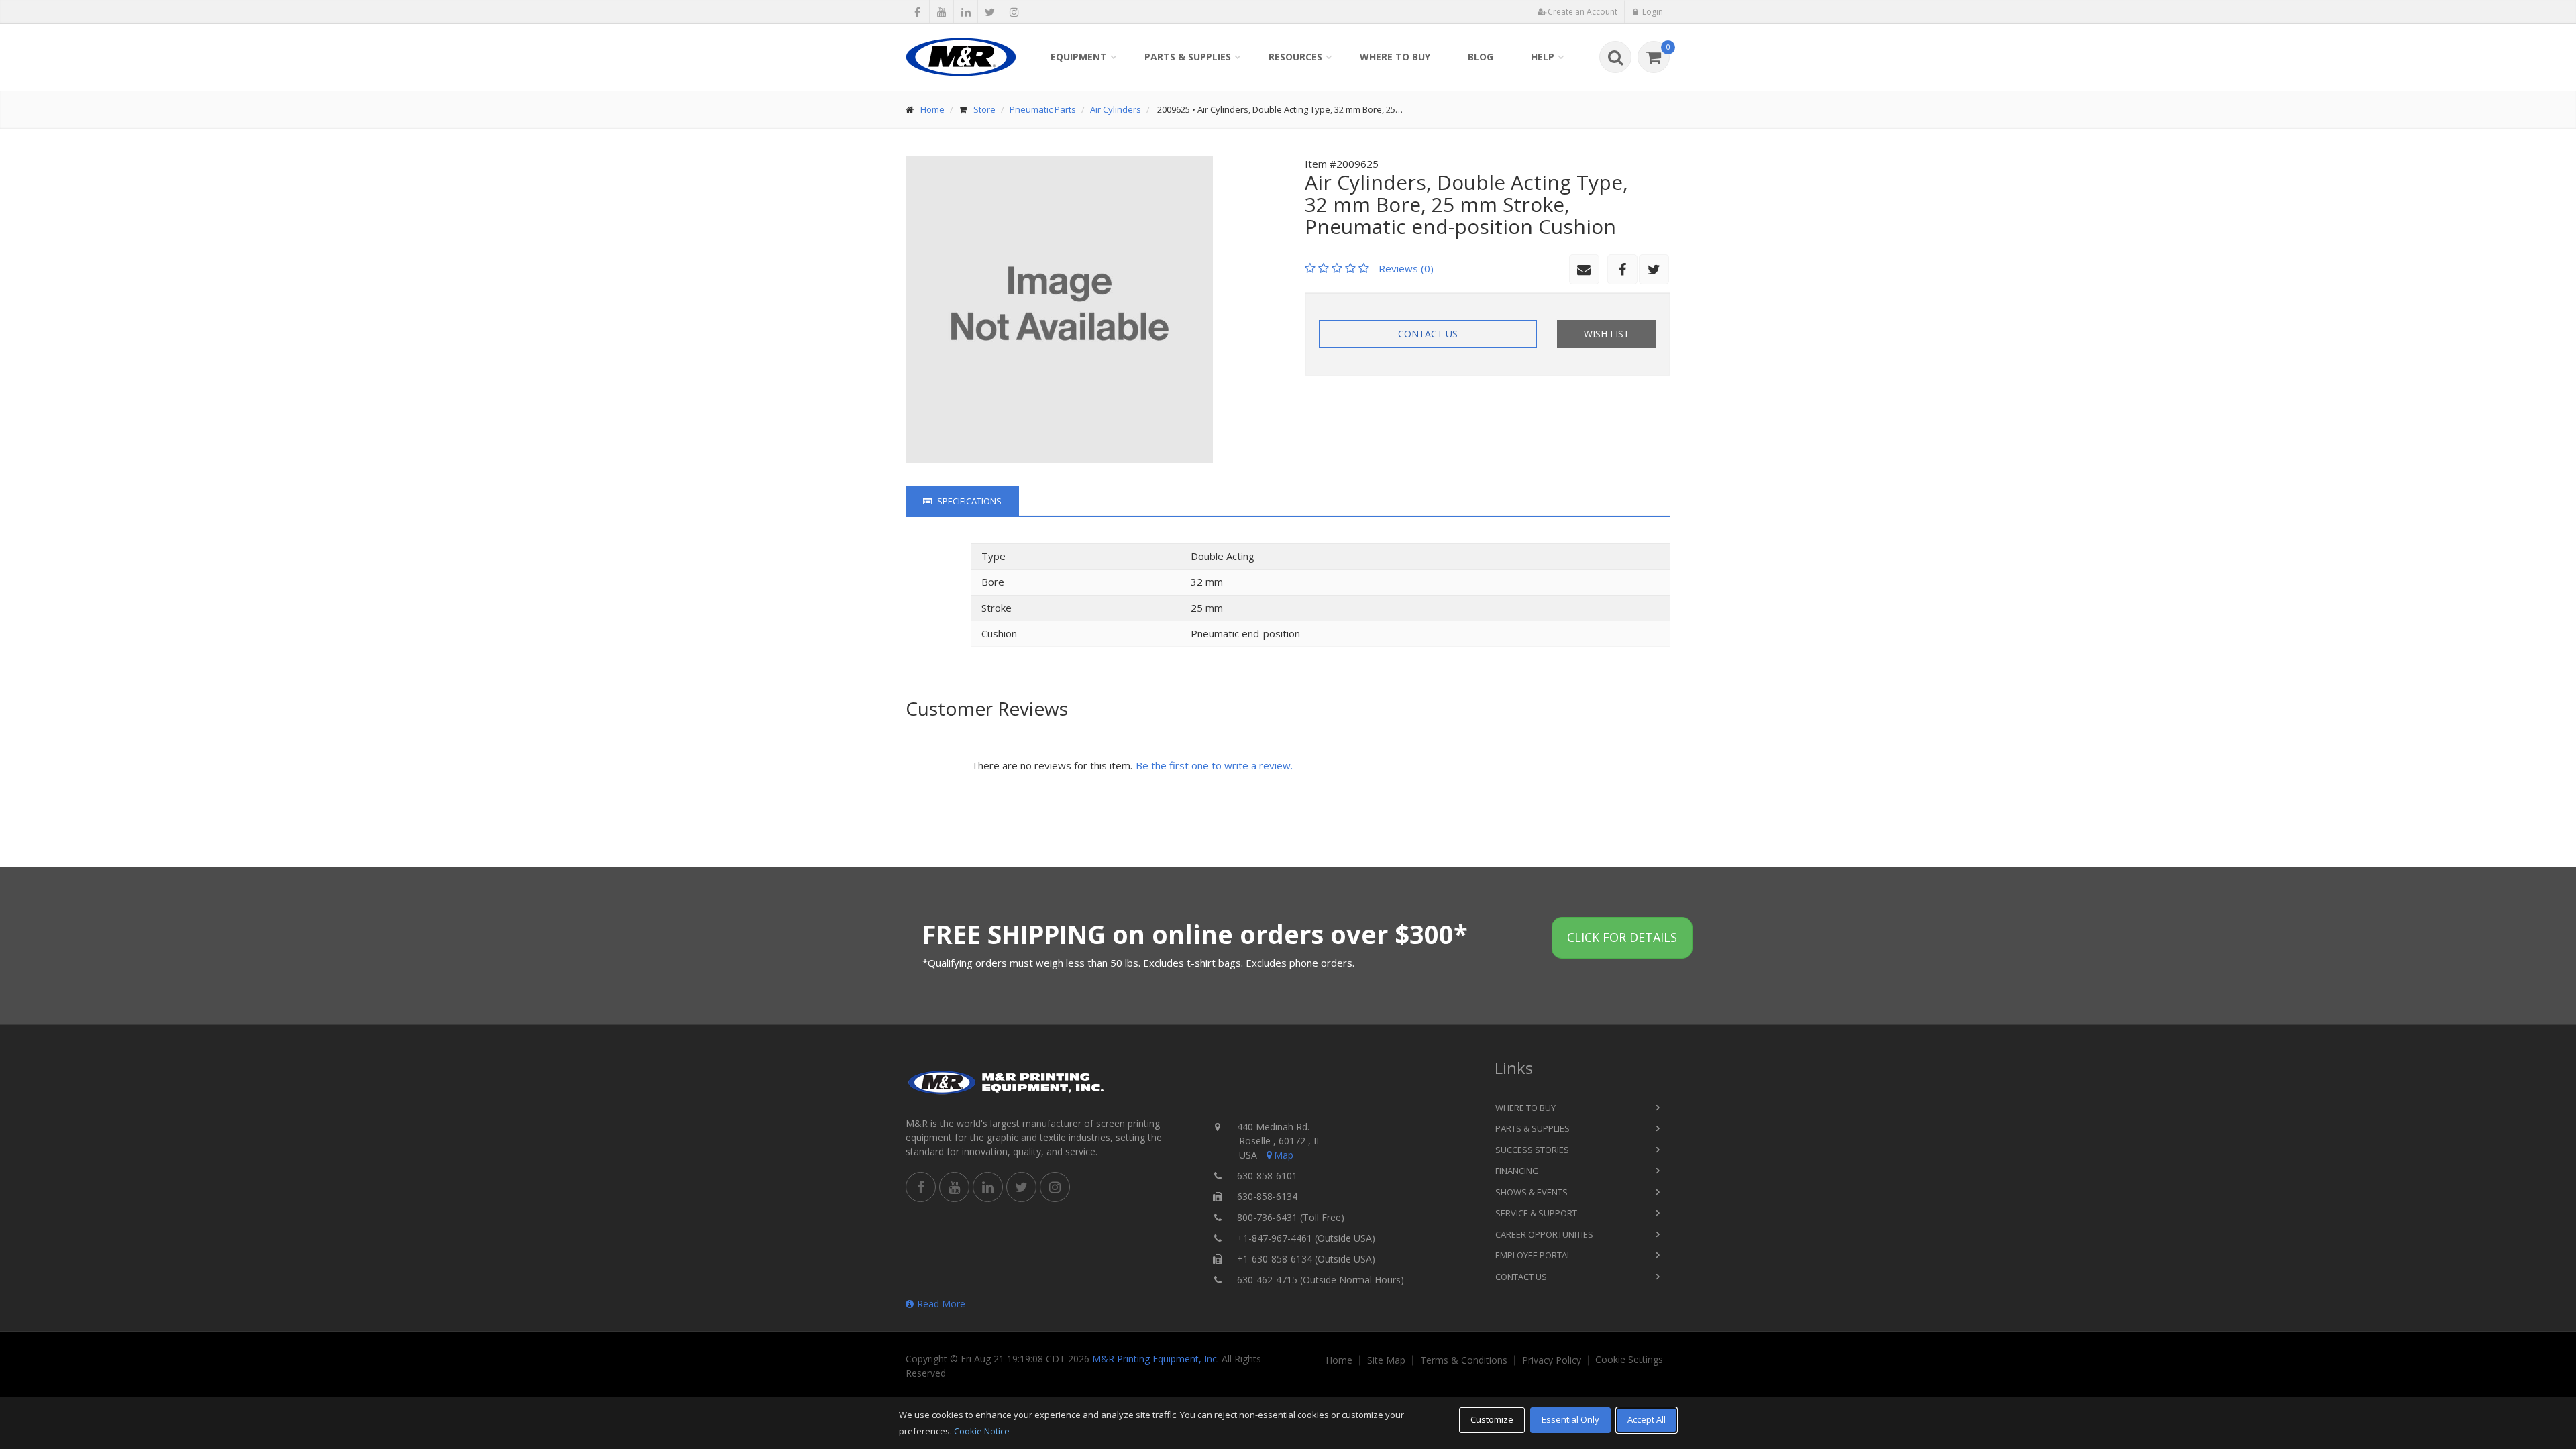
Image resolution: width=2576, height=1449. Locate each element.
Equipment (1079, 57)
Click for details (1622, 937)
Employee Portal (1533, 1255)
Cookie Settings (1629, 1360)
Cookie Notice (982, 1431)
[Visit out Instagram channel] (1014, 12)
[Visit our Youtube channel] (942, 12)
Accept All (1647, 1419)
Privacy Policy (1552, 1360)
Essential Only (1570, 1419)
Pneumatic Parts (1043, 109)
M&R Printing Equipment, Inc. (1156, 1359)
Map (1284, 1155)
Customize (1492, 1419)
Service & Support (1536, 1213)
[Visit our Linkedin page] (966, 12)
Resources (1295, 57)
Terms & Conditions (1464, 1360)
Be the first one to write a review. (1214, 765)
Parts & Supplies (1188, 57)
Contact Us (1428, 334)
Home (932, 109)
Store (984, 109)
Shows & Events (1532, 1192)
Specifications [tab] (968, 501)
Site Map (1386, 1360)
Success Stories (1532, 1150)
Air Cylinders (1116, 109)
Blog (1481, 57)
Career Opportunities (1544, 1234)
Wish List (1607, 334)
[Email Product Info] (1584, 269)
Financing (1517, 1171)
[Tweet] (990, 12)
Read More (941, 1304)
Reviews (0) (1406, 268)
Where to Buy (1395, 57)
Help (1543, 57)
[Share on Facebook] (917, 12)
